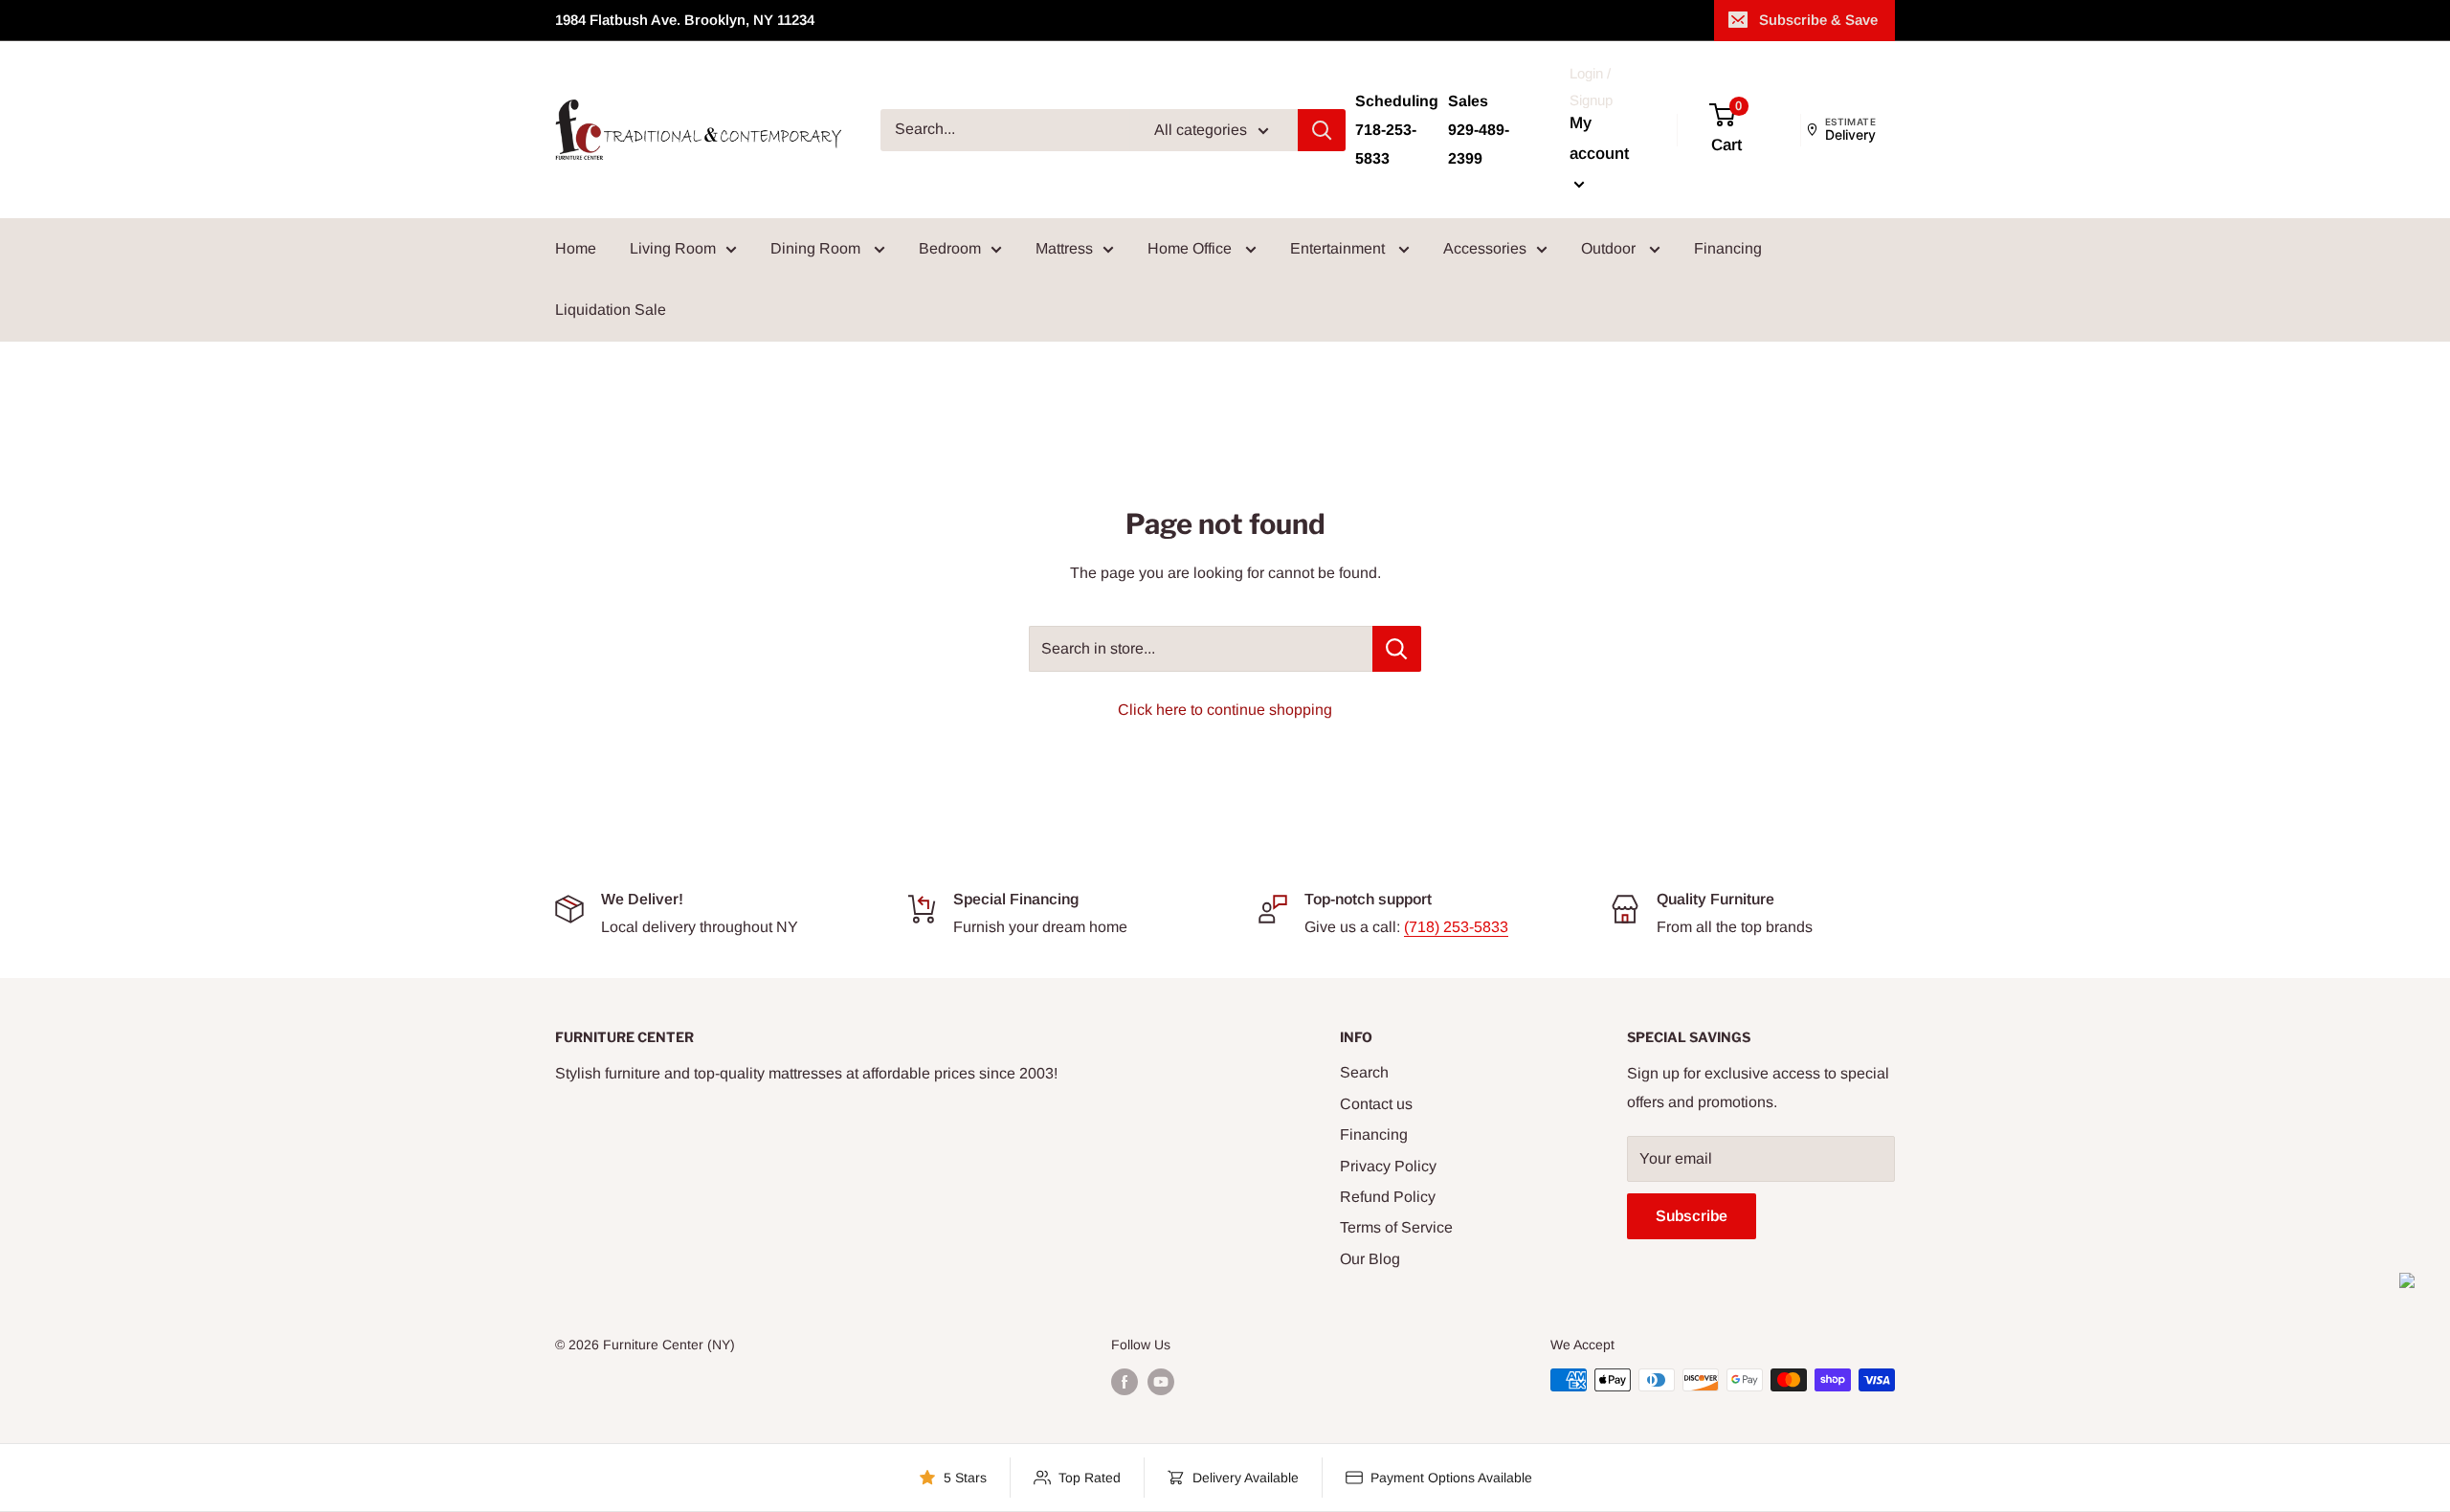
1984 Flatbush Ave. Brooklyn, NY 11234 (685, 20)
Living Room (673, 248)
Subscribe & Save (1818, 20)
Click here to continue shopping (1225, 710)
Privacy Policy (1388, 1166)
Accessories (1485, 248)
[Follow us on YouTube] (1161, 1382)
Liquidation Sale (611, 310)
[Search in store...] (1397, 649)
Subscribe (1692, 1216)
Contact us (1376, 1104)
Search (1364, 1072)
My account (1599, 138)
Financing (1728, 248)
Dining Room (817, 248)
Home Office (1192, 248)
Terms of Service (1396, 1227)
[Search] (1322, 130)
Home (576, 248)
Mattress (1064, 248)
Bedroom (950, 248)
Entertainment (1339, 248)
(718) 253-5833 (1456, 927)
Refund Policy (1388, 1197)
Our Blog (1370, 1259)
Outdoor (1610, 248)
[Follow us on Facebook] (1125, 1382)
